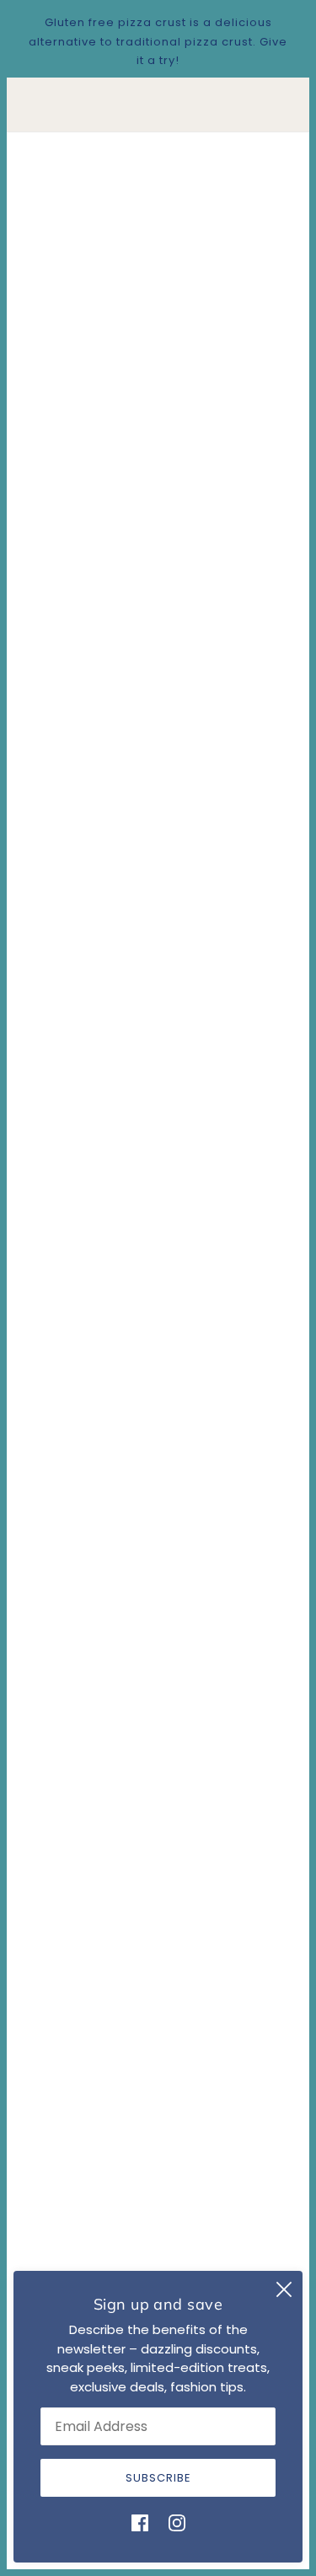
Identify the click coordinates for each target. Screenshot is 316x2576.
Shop (158, 2265)
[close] (284, 2289)
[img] (140, 2523)
